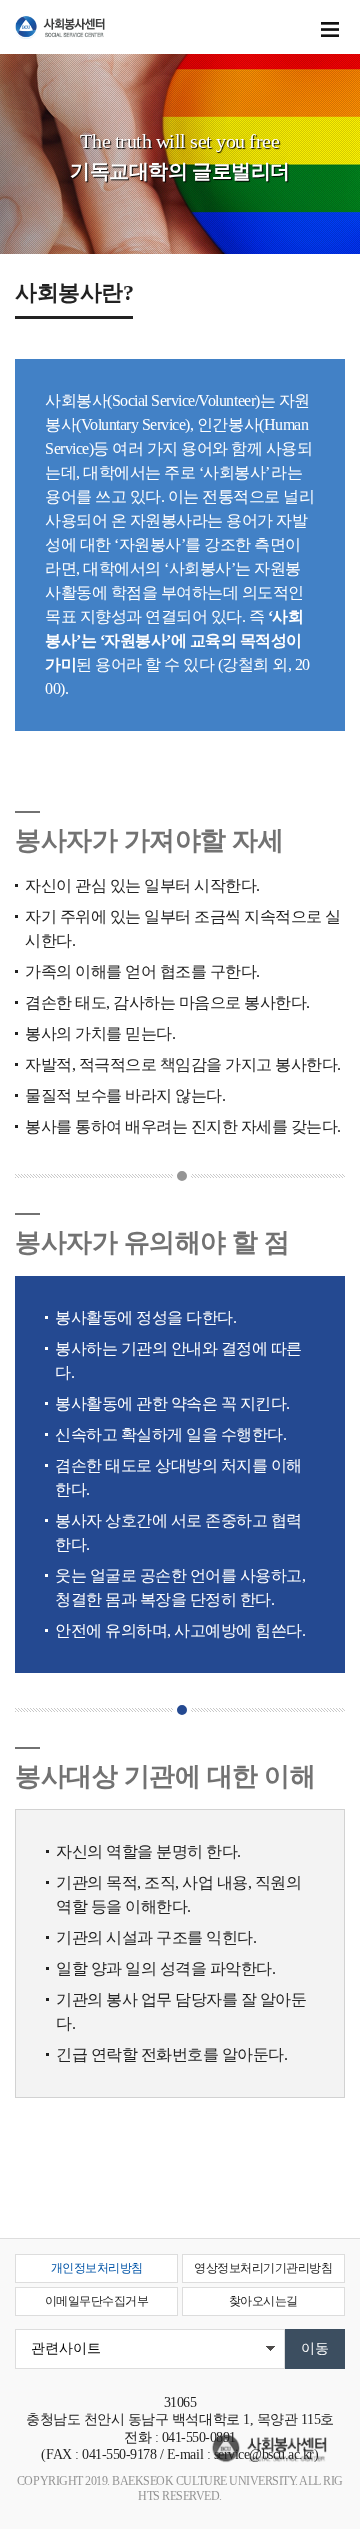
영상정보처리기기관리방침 (263, 2268)
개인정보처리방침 (97, 2268)
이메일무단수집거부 (97, 2301)
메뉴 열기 (330, 30)
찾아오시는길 (263, 2301)
